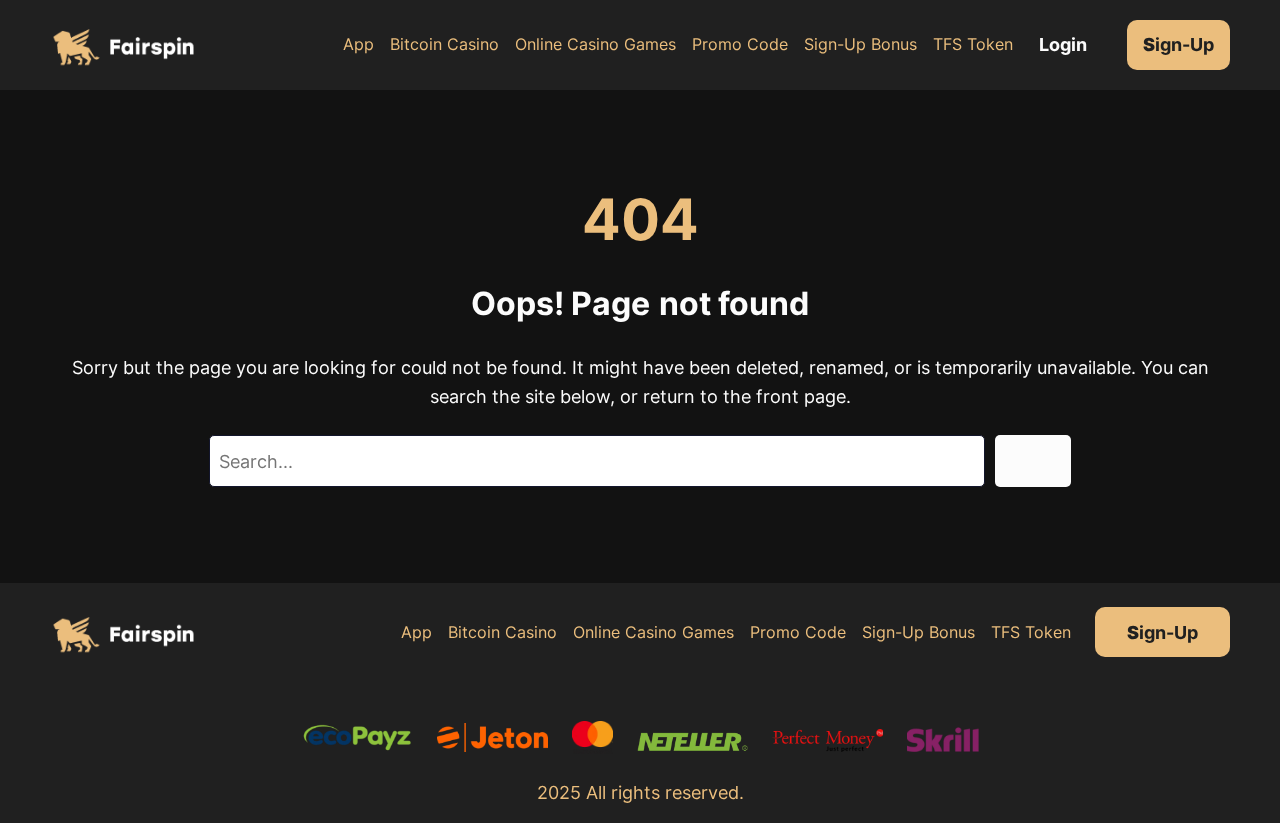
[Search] (1033, 461)
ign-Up (1178, 44)
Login (1063, 44)
